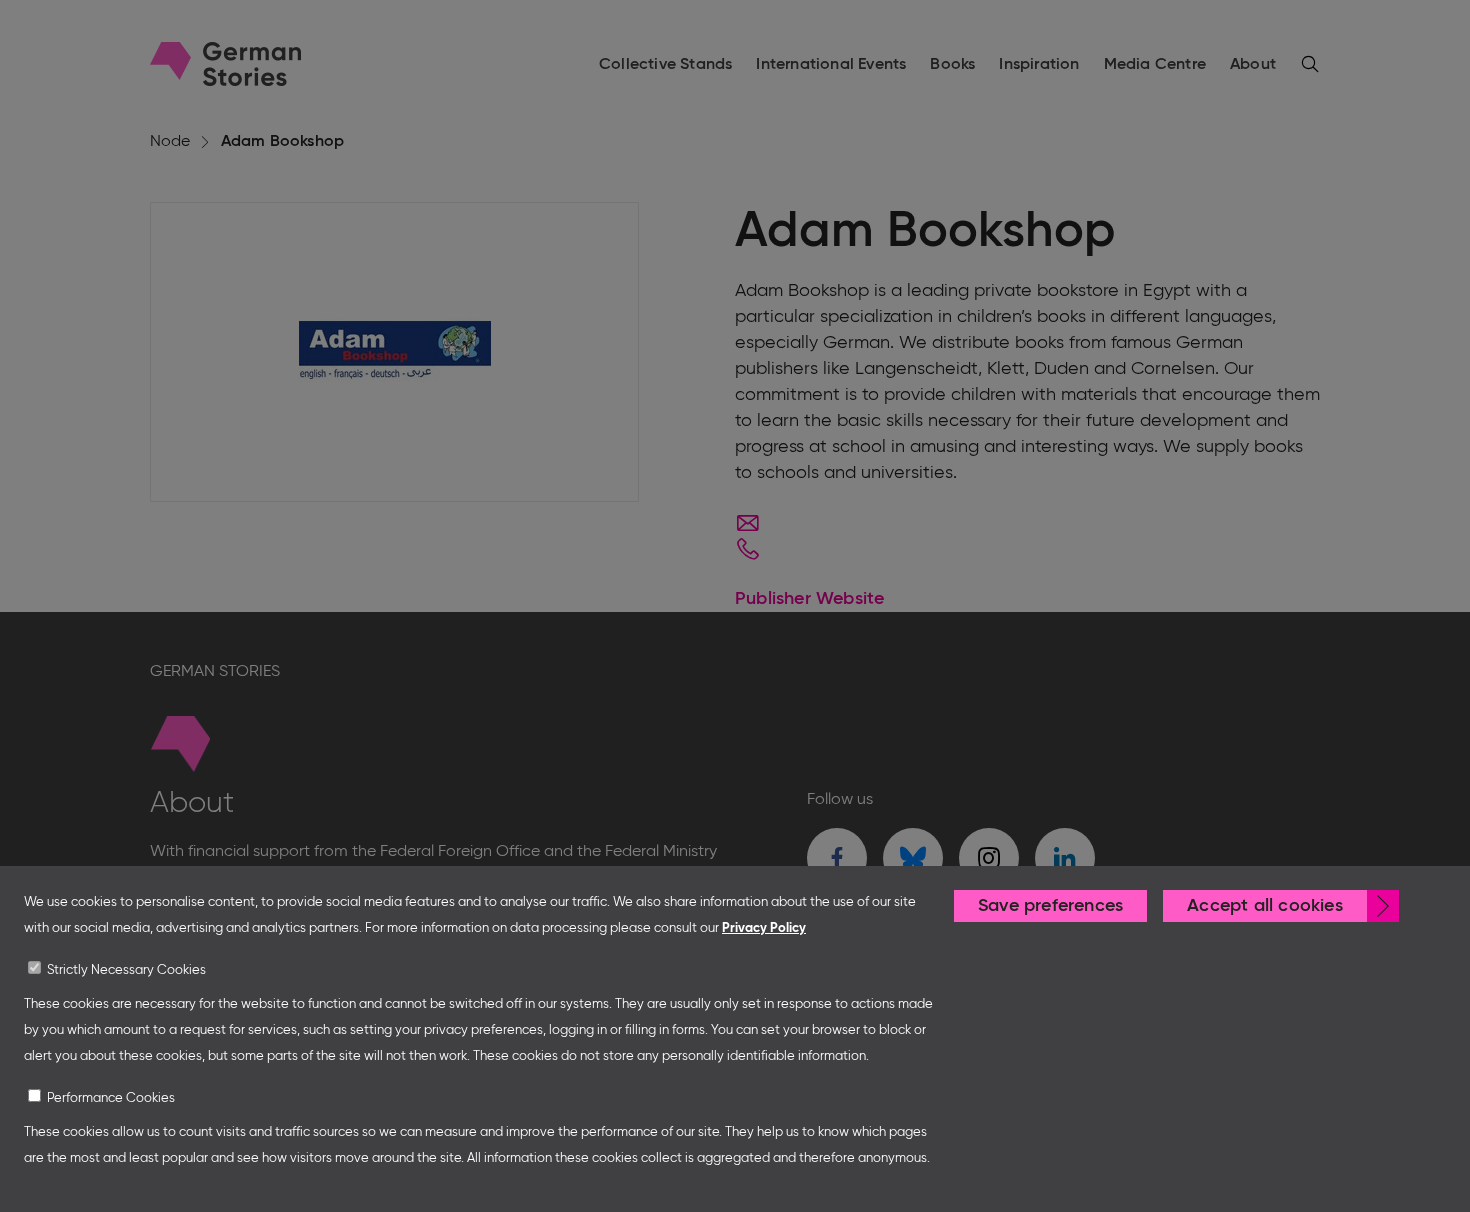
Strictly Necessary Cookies (126, 970)
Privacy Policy (764, 928)
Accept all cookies (1265, 906)
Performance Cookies (111, 1098)
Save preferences (1050, 906)
